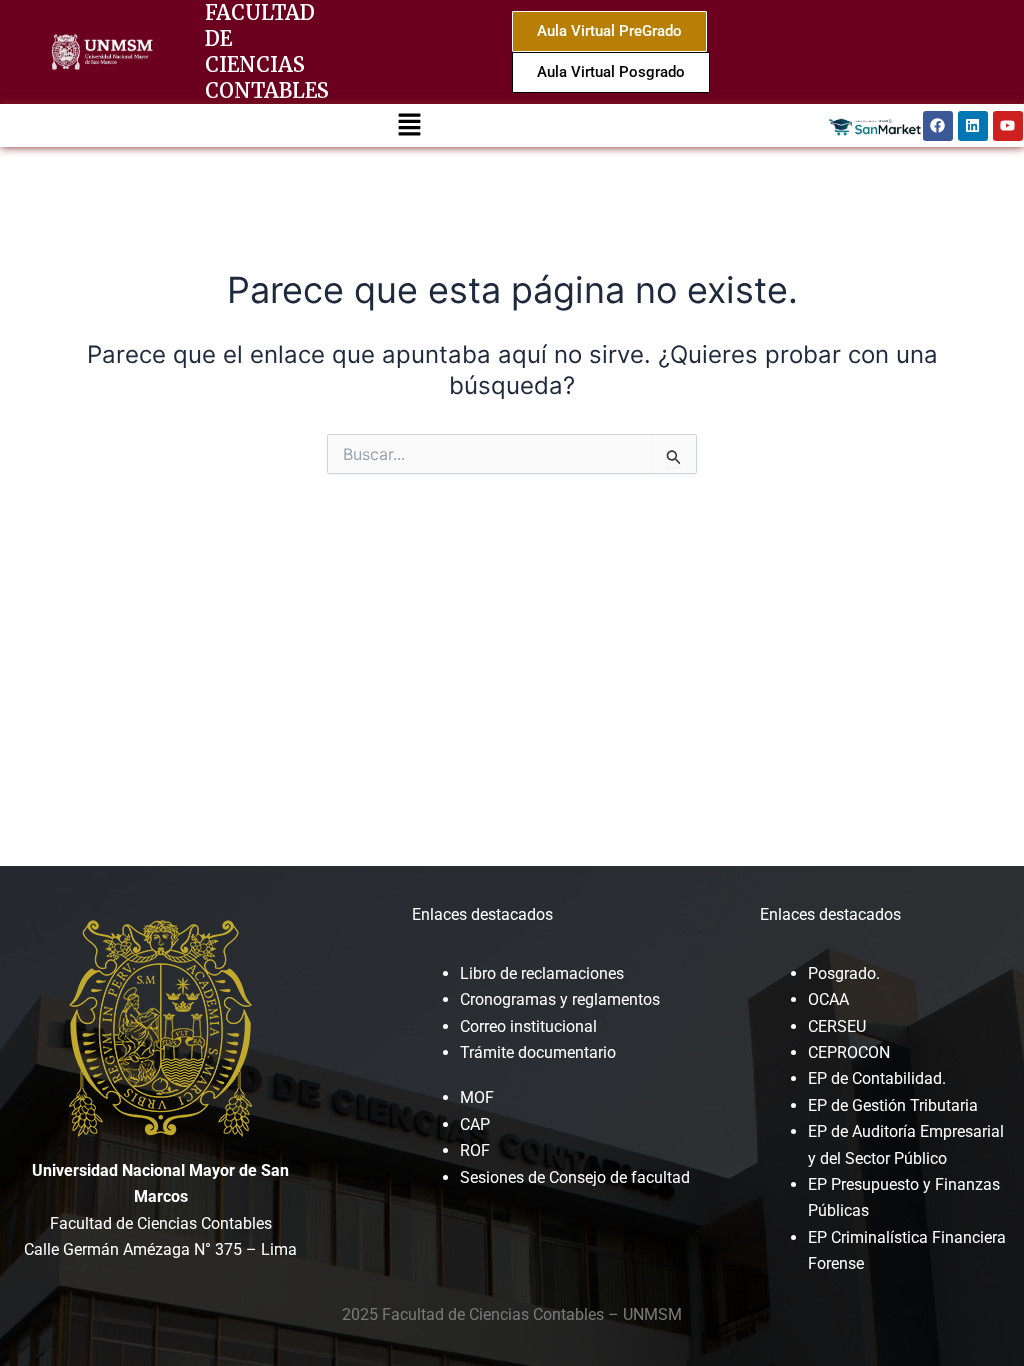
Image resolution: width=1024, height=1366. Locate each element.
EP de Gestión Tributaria (893, 1105)
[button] (409, 125)
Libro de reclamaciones (542, 973)
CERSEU (837, 1026)
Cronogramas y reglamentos (560, 999)
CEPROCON (849, 1052)
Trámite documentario (538, 1052)
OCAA (828, 999)
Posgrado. (844, 973)
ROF (475, 1150)
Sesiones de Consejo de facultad (575, 1177)
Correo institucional (528, 1026)
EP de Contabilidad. (877, 1078)
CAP (475, 1124)
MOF (477, 1097)
